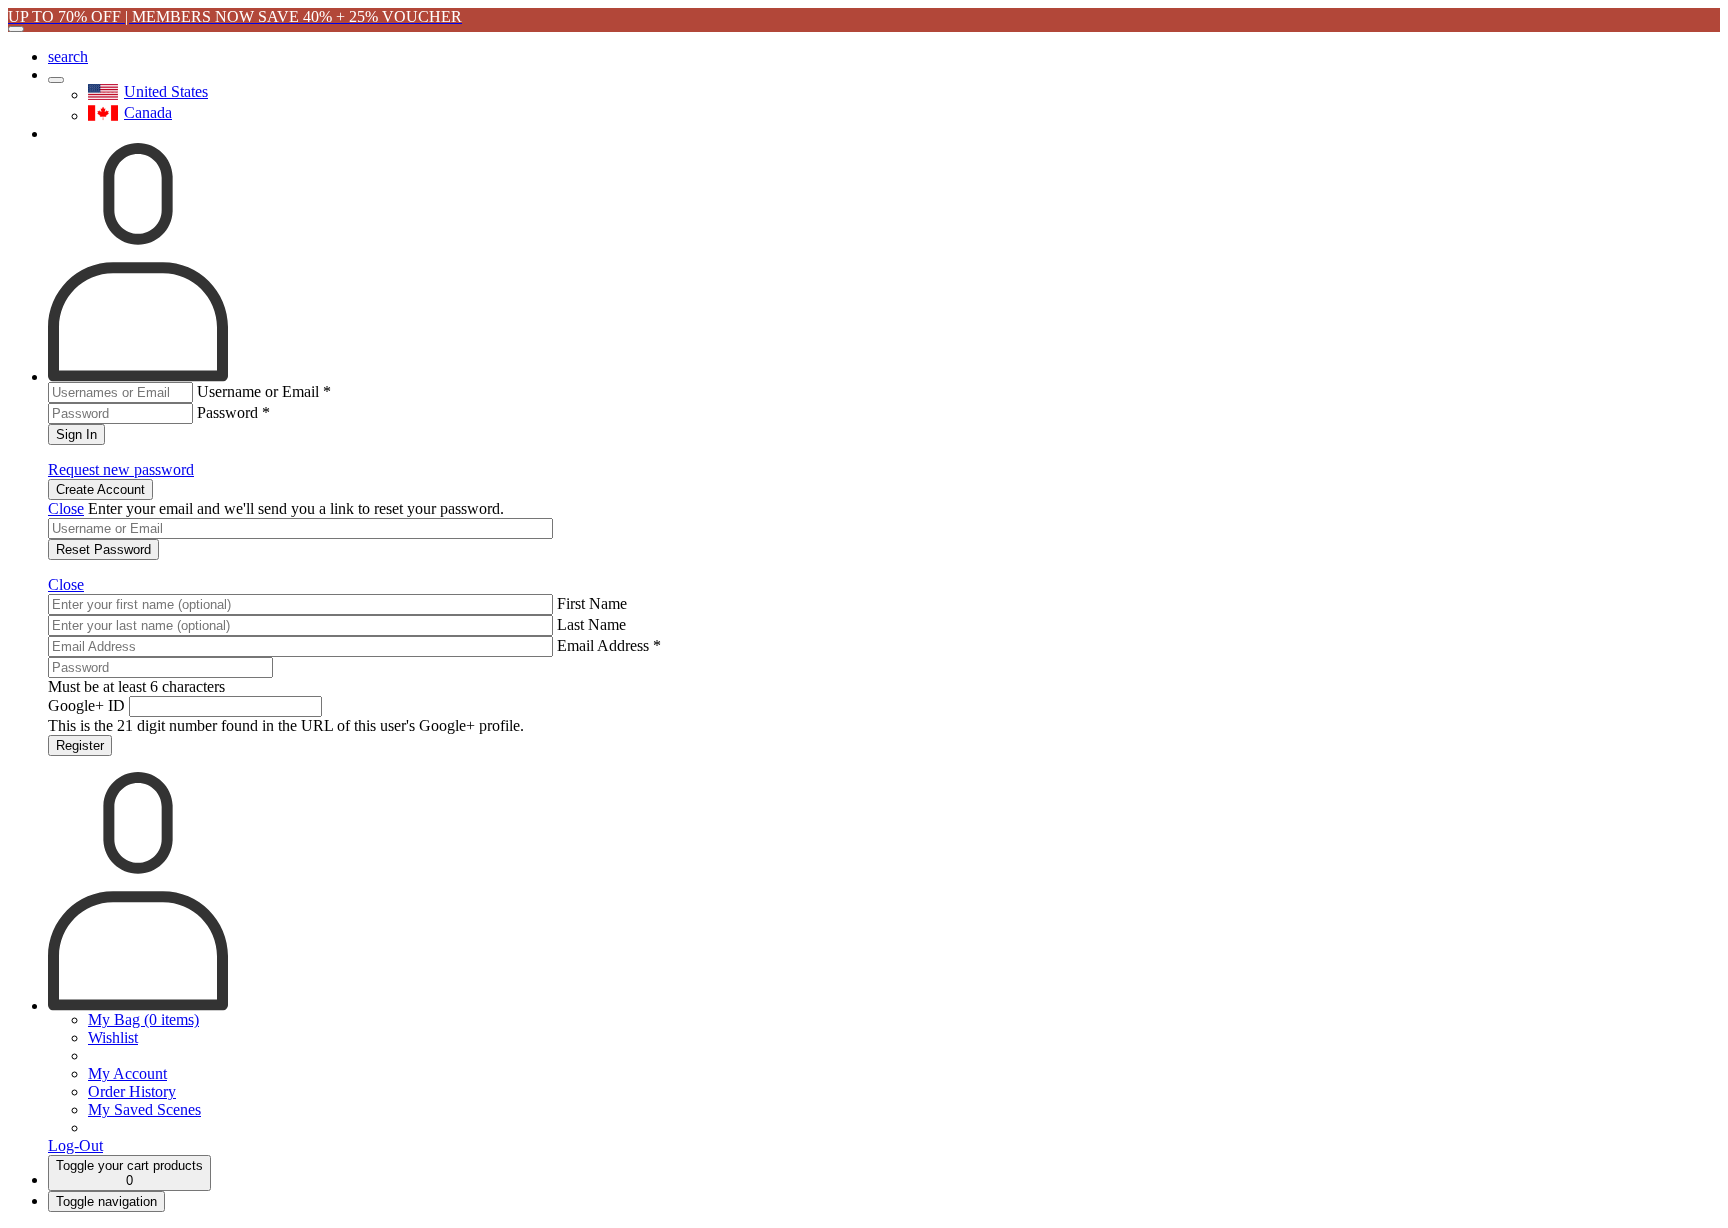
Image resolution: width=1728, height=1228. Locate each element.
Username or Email (264, 391)
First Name (592, 603)
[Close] (16, 29)
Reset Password (103, 549)
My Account (127, 1073)
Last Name (591, 624)
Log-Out (75, 1145)
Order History (132, 1091)
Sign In (76, 434)
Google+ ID (86, 705)
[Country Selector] (56, 80)
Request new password (121, 469)
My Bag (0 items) (143, 1019)
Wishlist (113, 1037)
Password (233, 412)
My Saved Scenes (144, 1109)
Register (80, 745)
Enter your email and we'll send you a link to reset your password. (296, 508)
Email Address (609, 645)
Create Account (100, 489)
